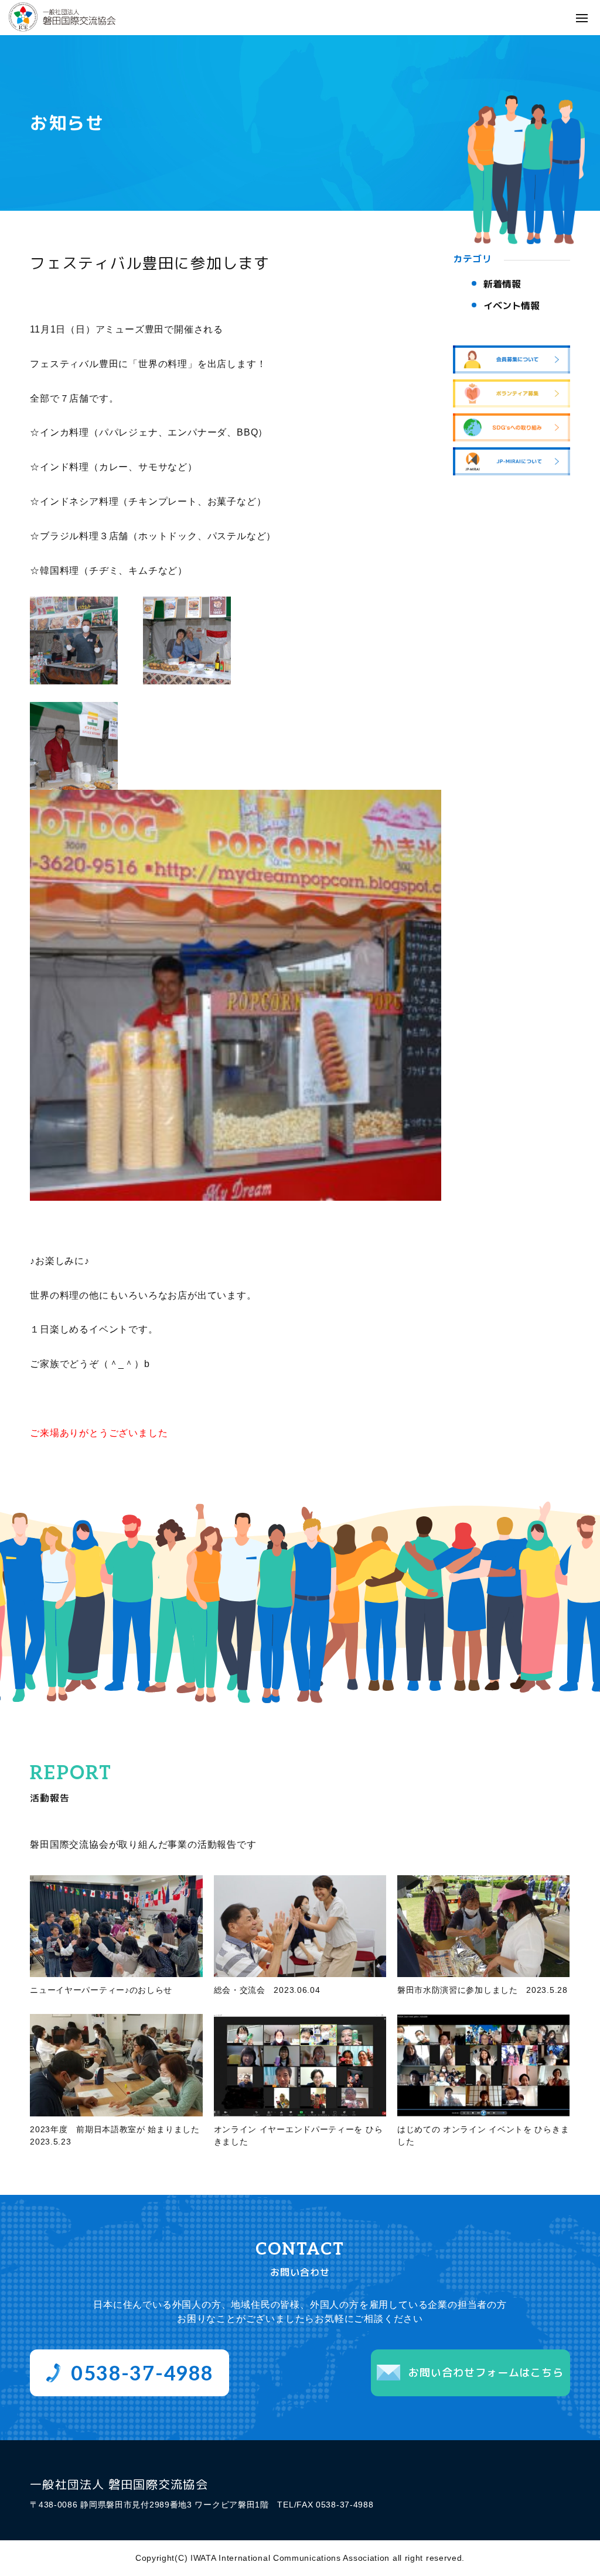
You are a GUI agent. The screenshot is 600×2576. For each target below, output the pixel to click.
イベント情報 (512, 306)
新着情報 (502, 284)
